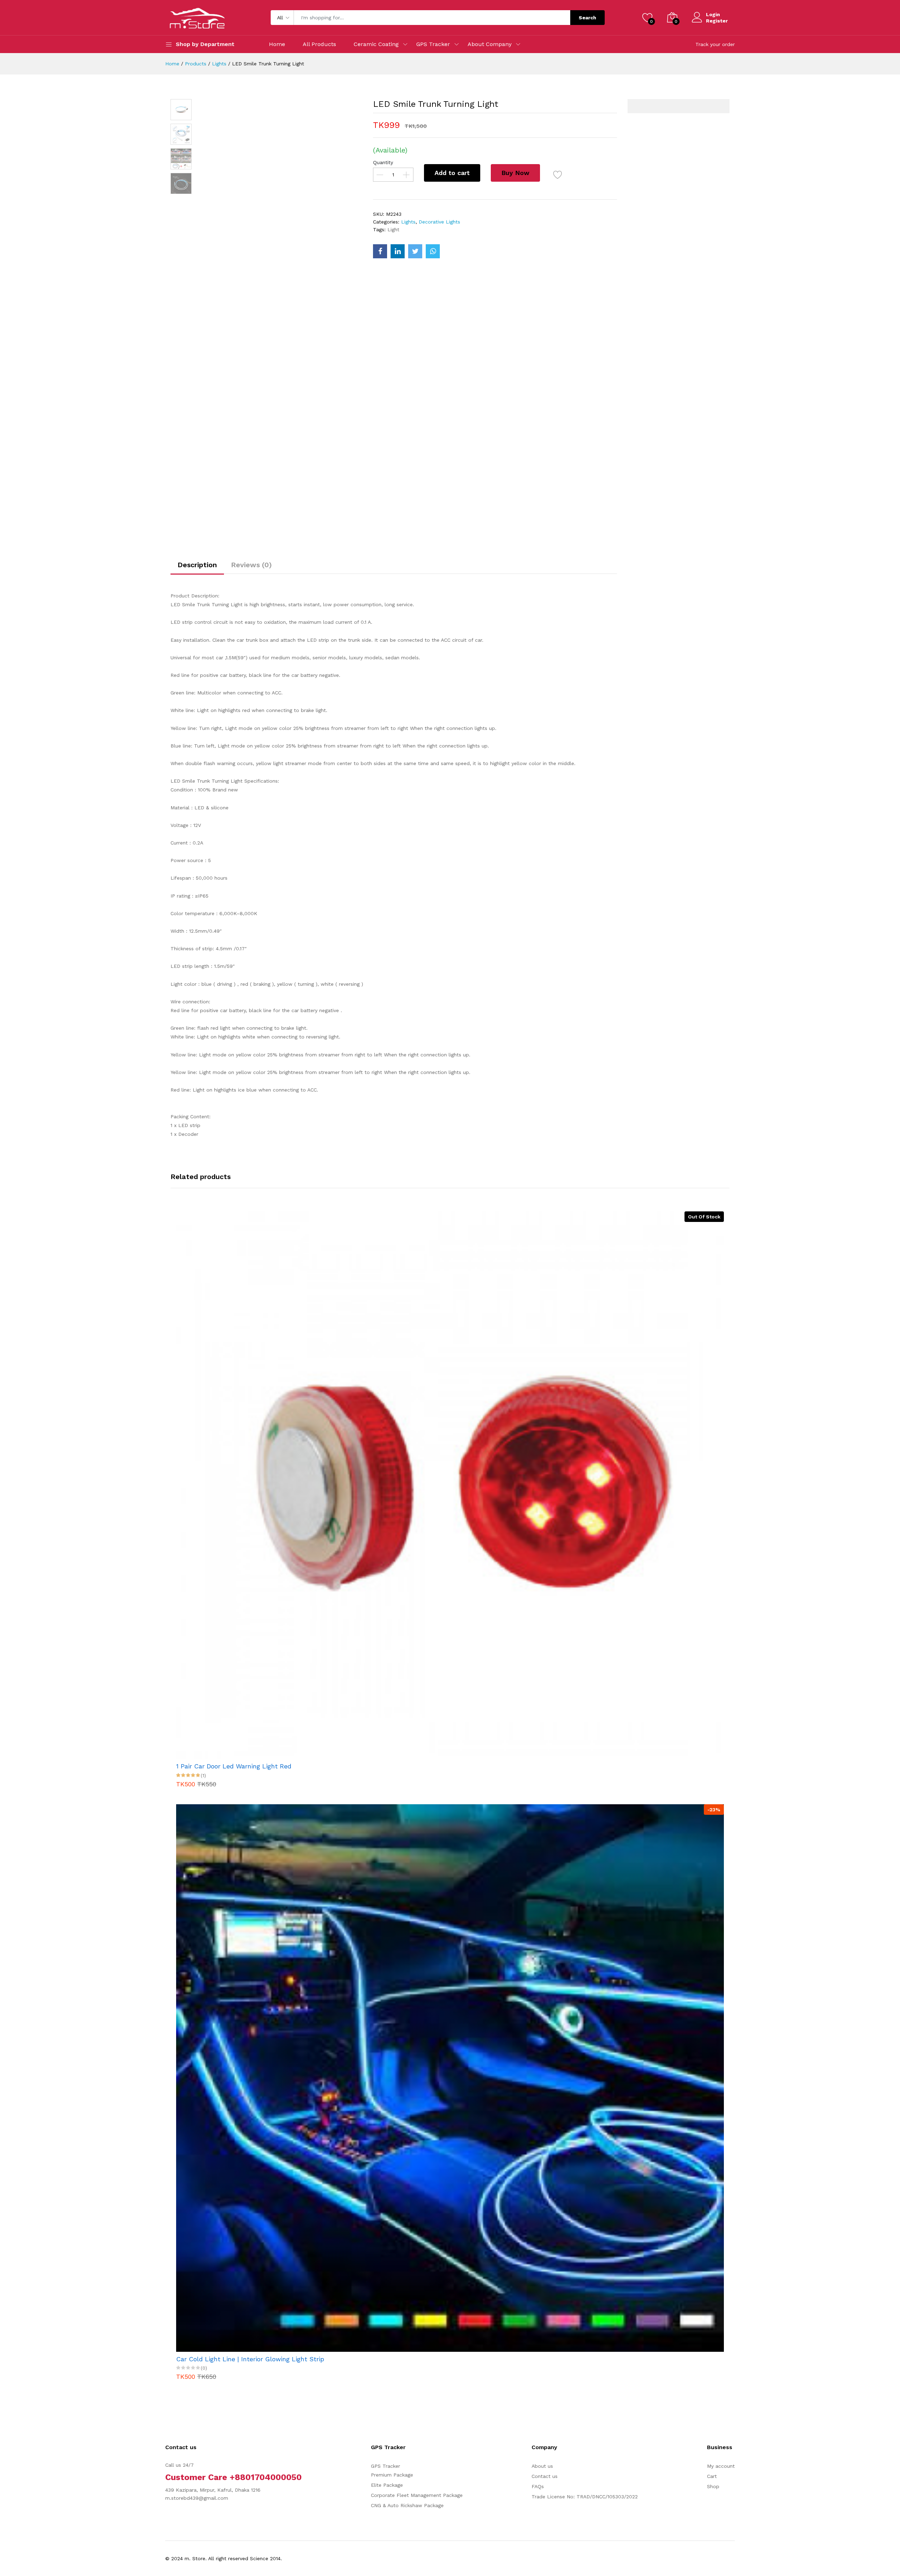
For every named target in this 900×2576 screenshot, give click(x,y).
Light (393, 229)
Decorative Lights (439, 222)
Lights (219, 64)
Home (277, 44)
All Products (319, 44)
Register (717, 21)
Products (196, 64)
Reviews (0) (251, 565)
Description (197, 565)
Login (713, 14)
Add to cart (452, 173)
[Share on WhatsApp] (433, 251)
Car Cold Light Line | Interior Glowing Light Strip (250, 2359)
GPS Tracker (433, 44)
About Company (490, 44)
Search (587, 18)
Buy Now (515, 173)
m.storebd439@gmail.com (197, 2498)
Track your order (715, 44)
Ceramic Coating (376, 44)
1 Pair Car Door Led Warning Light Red (234, 1766)
